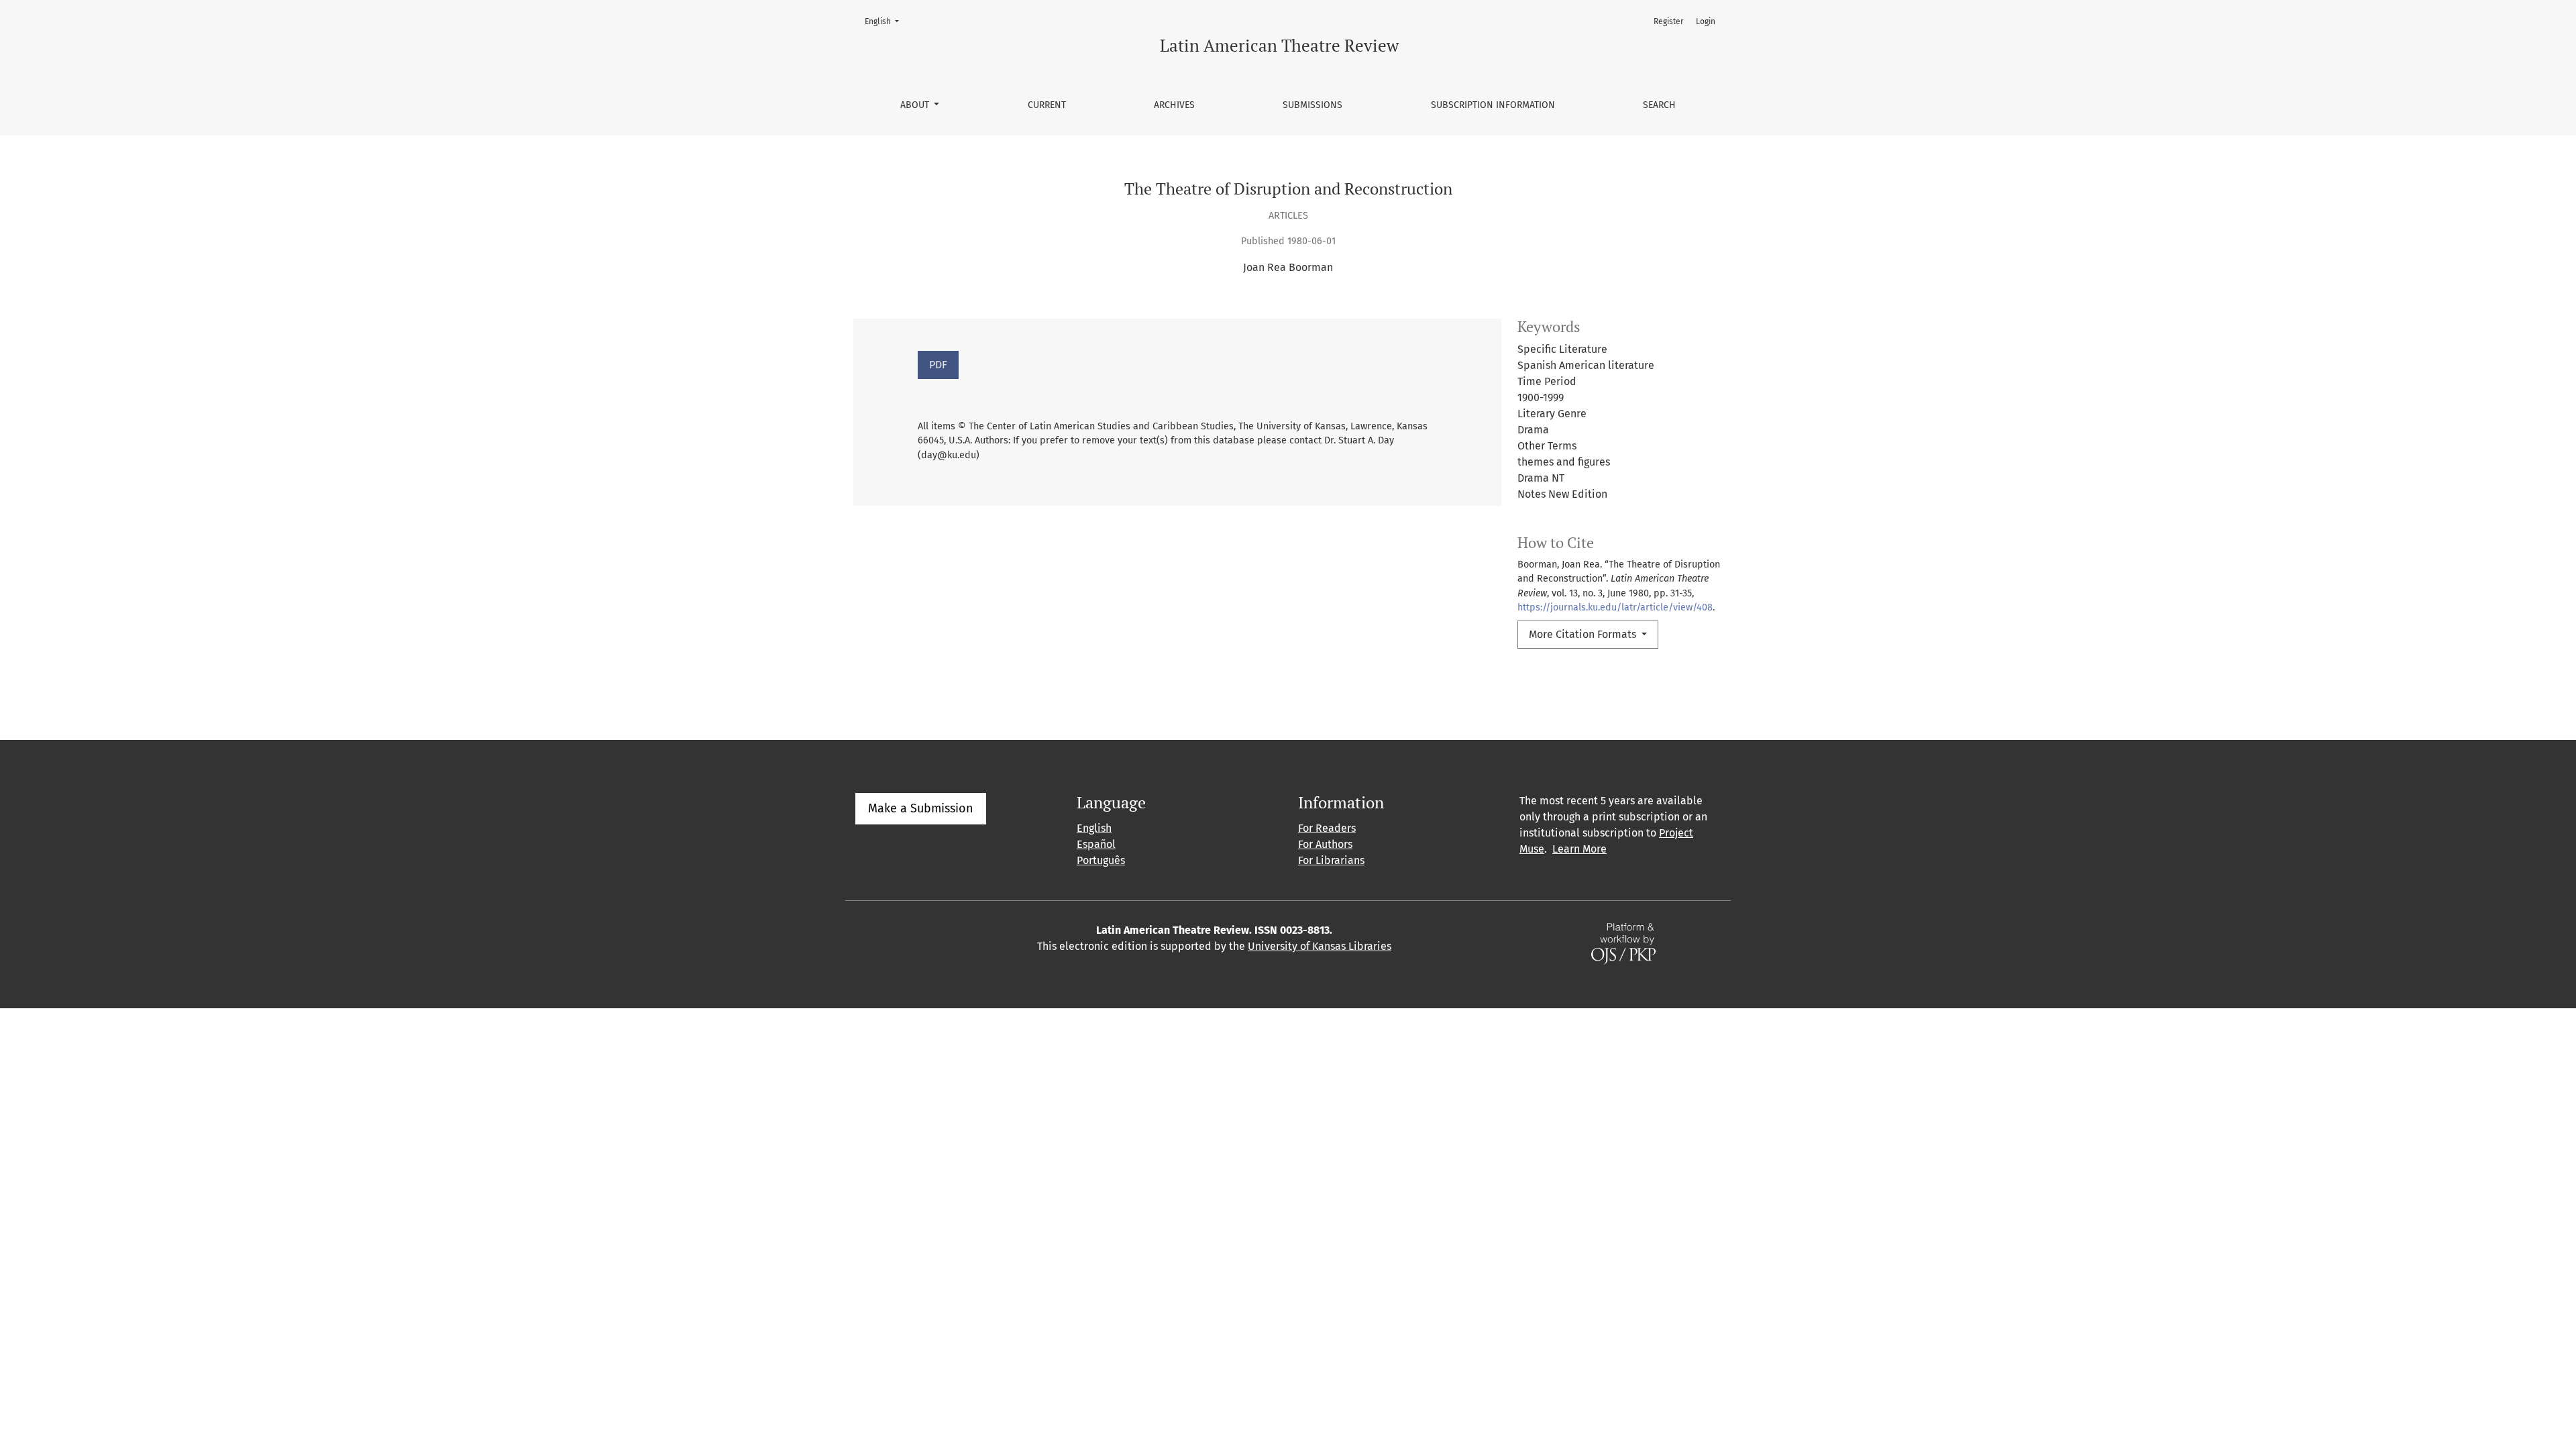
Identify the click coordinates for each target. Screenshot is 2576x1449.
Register (1669, 21)
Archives (1174, 105)
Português (1101, 860)
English (886, 21)
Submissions (1312, 105)
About (916, 105)
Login (1706, 21)
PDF (938, 365)
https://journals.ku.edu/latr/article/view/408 (1615, 607)
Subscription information (1493, 105)
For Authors (1325, 844)
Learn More (1579, 849)
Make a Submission (921, 808)
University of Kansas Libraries (1320, 946)
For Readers (1327, 828)
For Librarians (1331, 860)
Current (1047, 105)
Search (1659, 105)
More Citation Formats (1584, 634)
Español (1096, 844)
